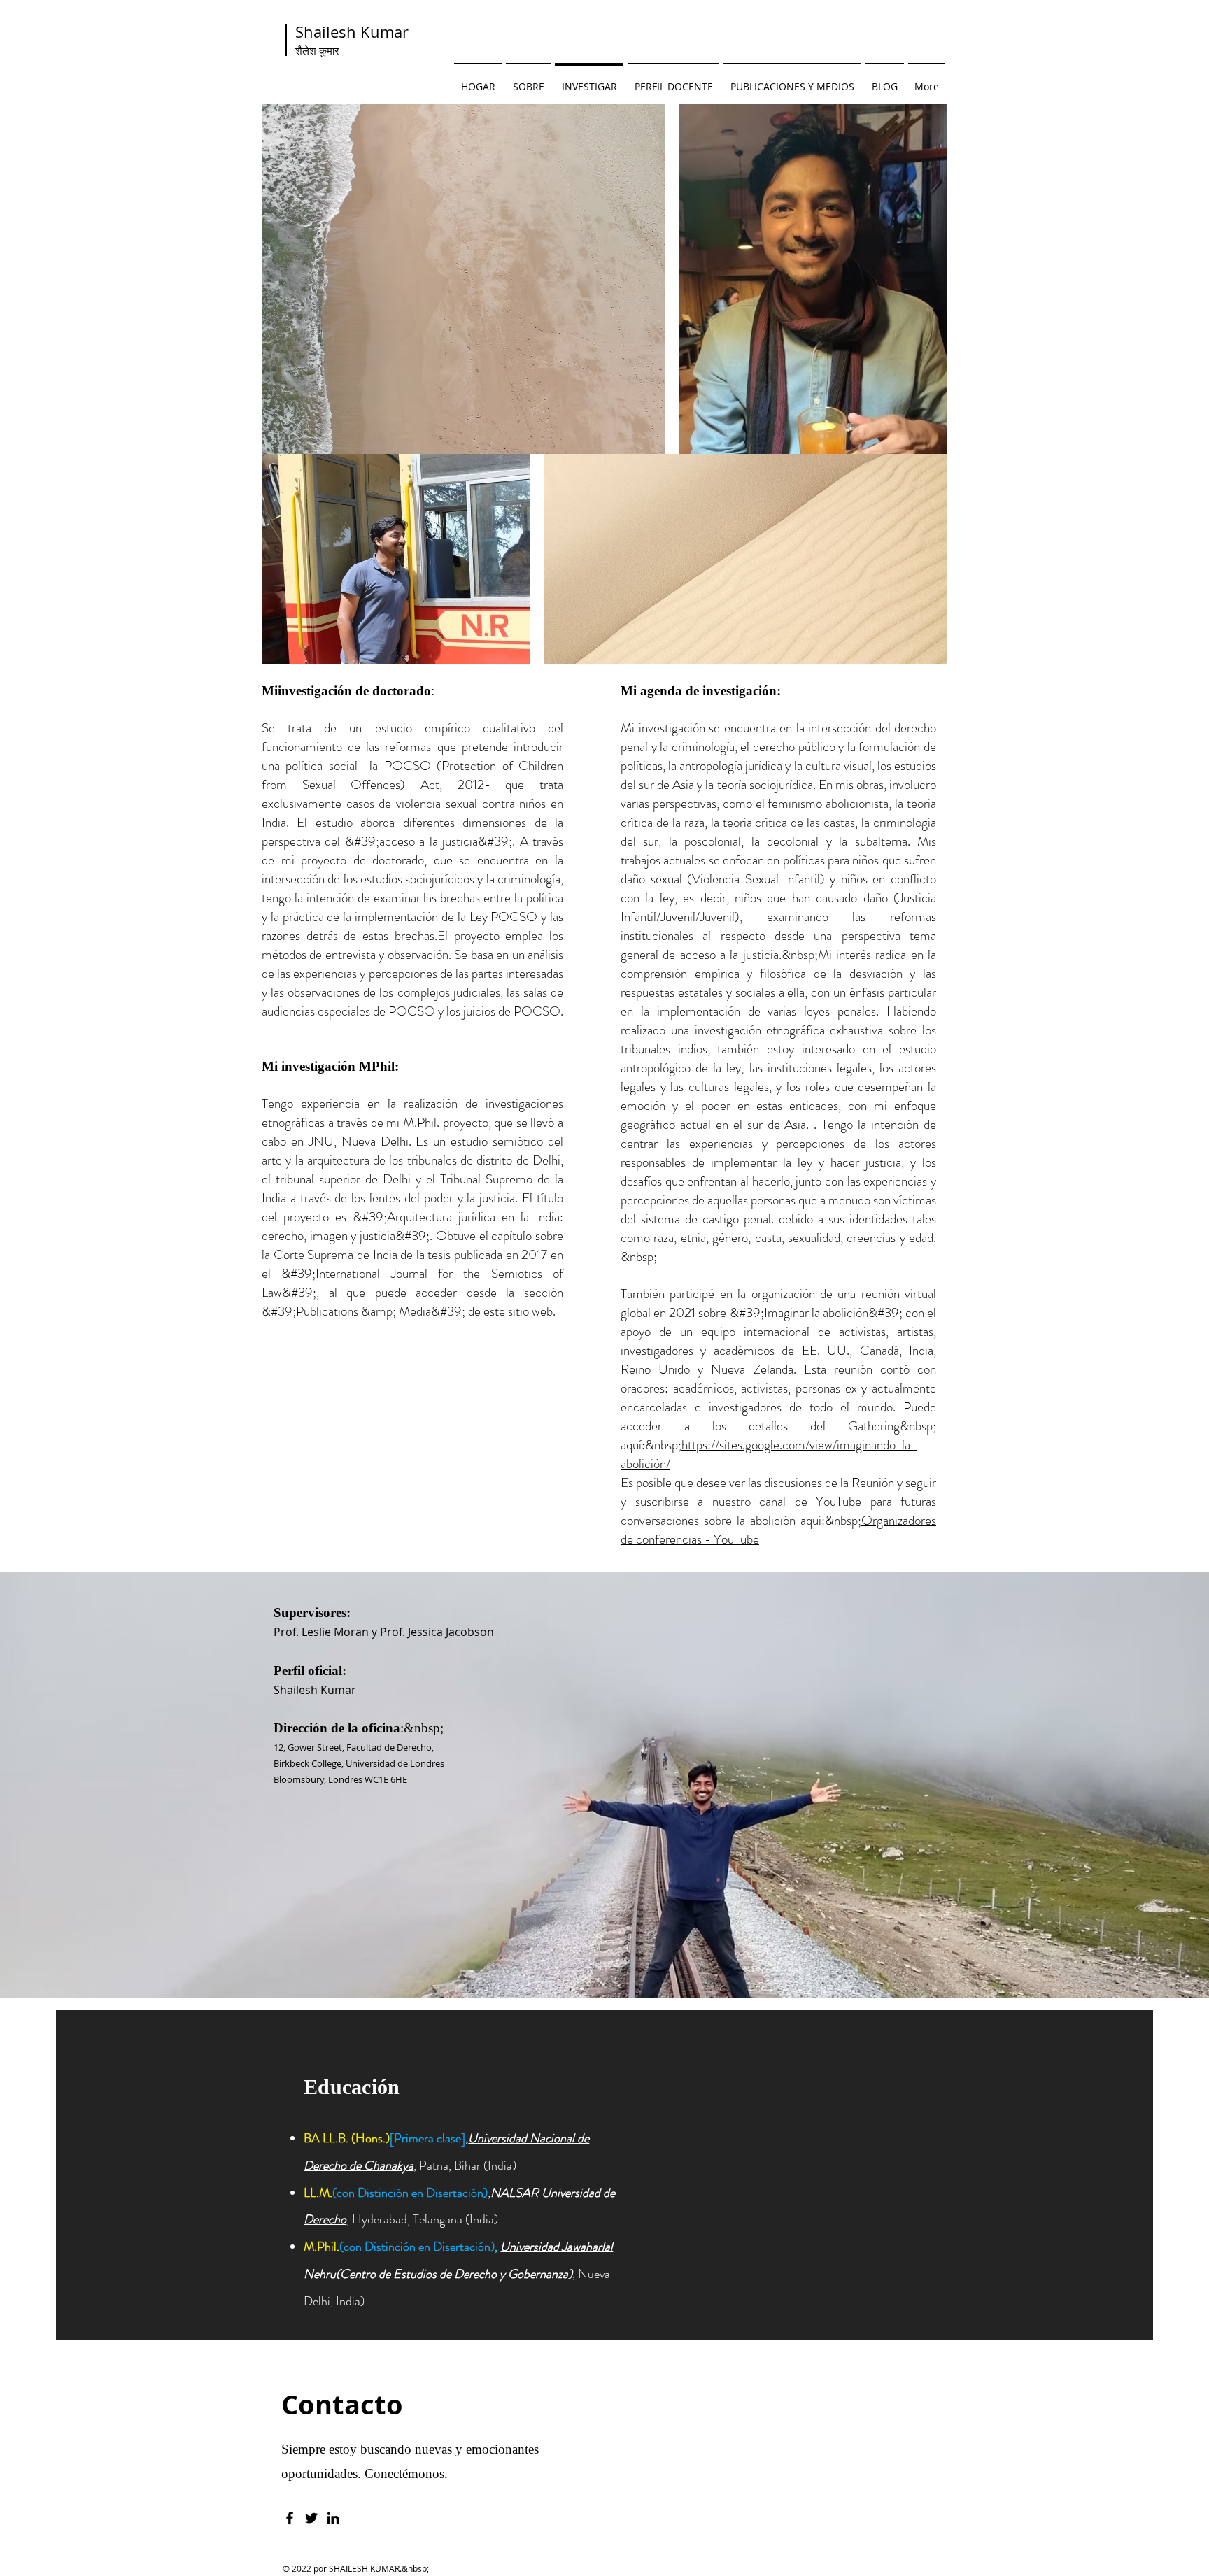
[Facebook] (290, 2518)
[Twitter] (311, 2518)
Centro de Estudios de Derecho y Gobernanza (454, 2274)
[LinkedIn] (333, 2518)
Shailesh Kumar (352, 40)
